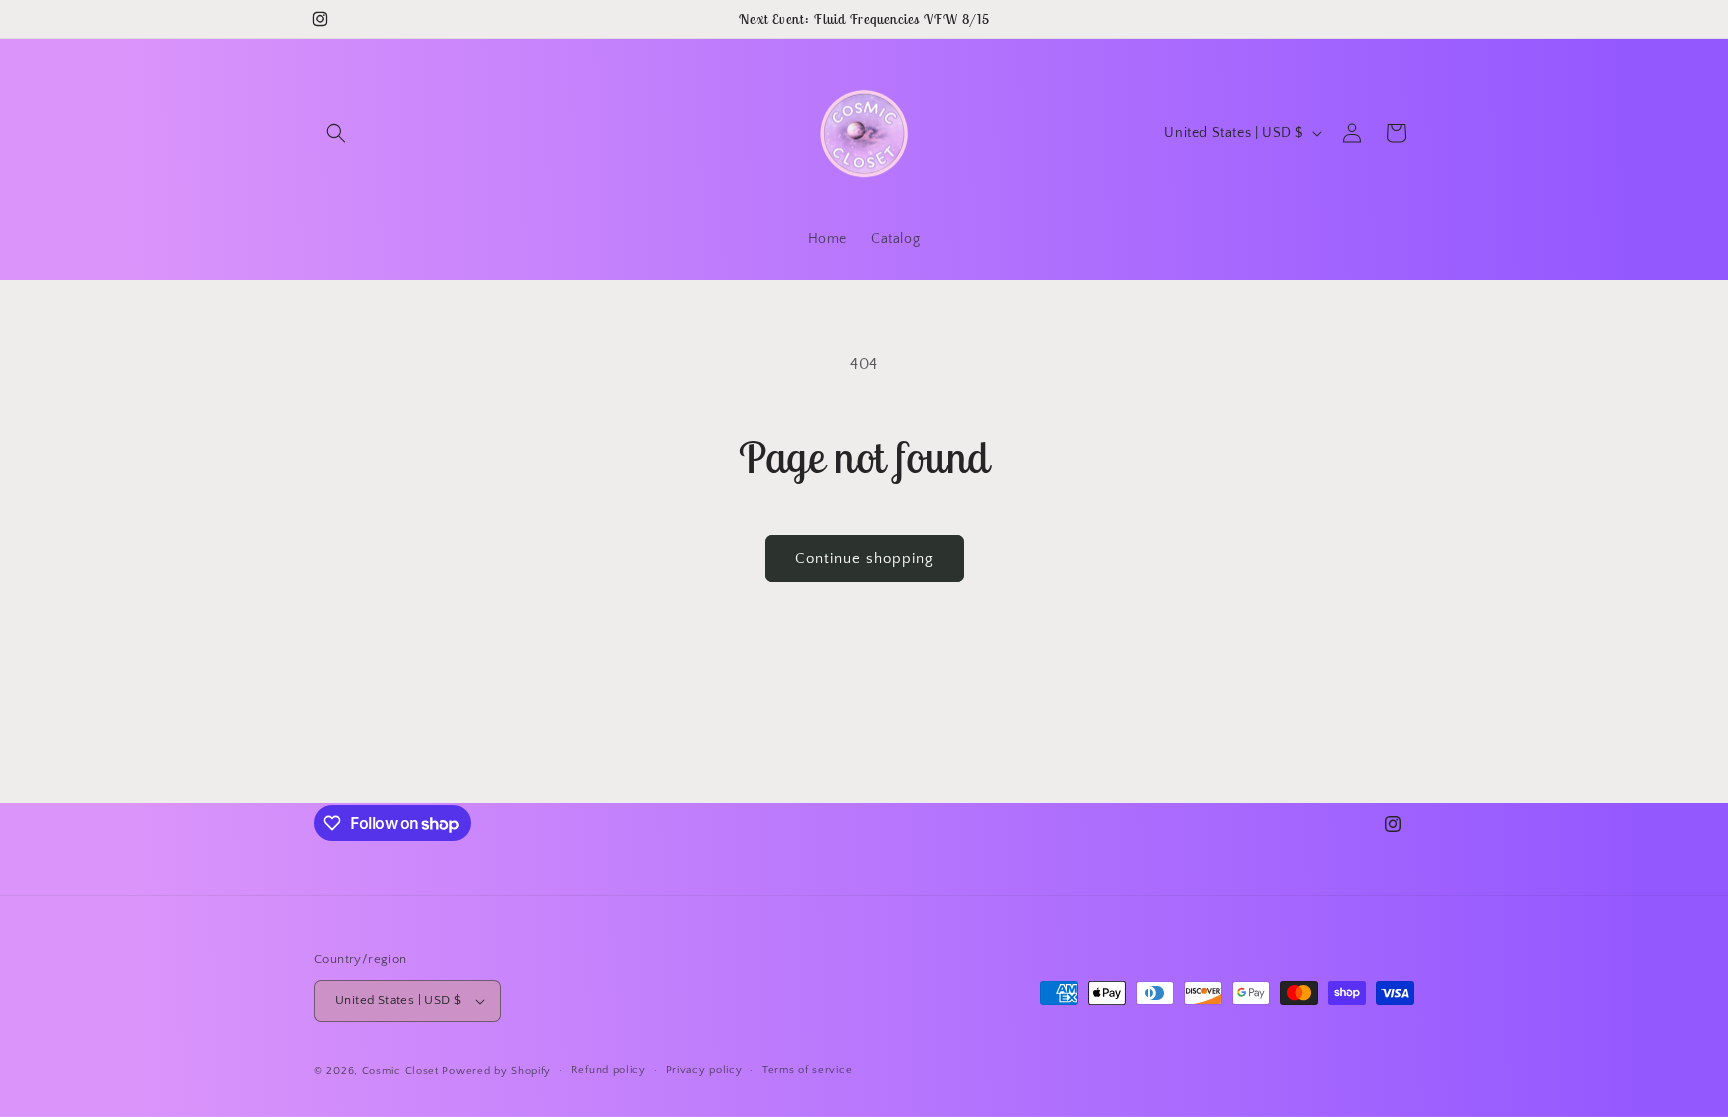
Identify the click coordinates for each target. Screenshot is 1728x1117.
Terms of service (807, 1070)
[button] (336, 133)
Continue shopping (864, 558)
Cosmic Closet (400, 1071)
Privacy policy (704, 1070)
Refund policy (608, 1070)
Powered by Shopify (496, 1071)
